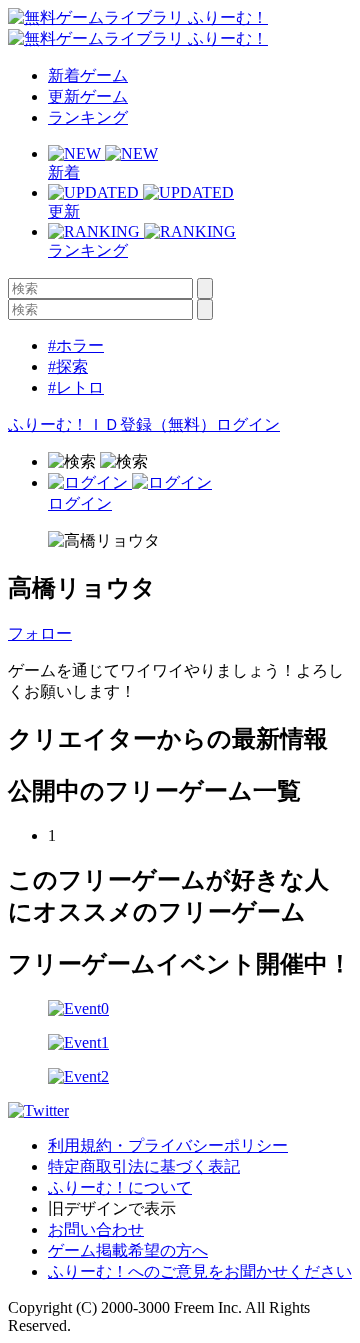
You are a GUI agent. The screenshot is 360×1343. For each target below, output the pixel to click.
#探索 (68, 366)
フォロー (40, 633)
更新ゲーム (88, 96)
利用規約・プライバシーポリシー (168, 1145)
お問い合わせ (96, 1229)
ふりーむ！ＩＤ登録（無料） (112, 424)
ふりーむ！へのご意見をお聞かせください (200, 1271)
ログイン (248, 424)
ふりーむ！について (120, 1187)
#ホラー (76, 345)
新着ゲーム (88, 75)
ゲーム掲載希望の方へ (128, 1250)
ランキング (88, 117)
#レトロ (76, 387)
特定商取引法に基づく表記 (144, 1166)
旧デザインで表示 (112, 1208)
